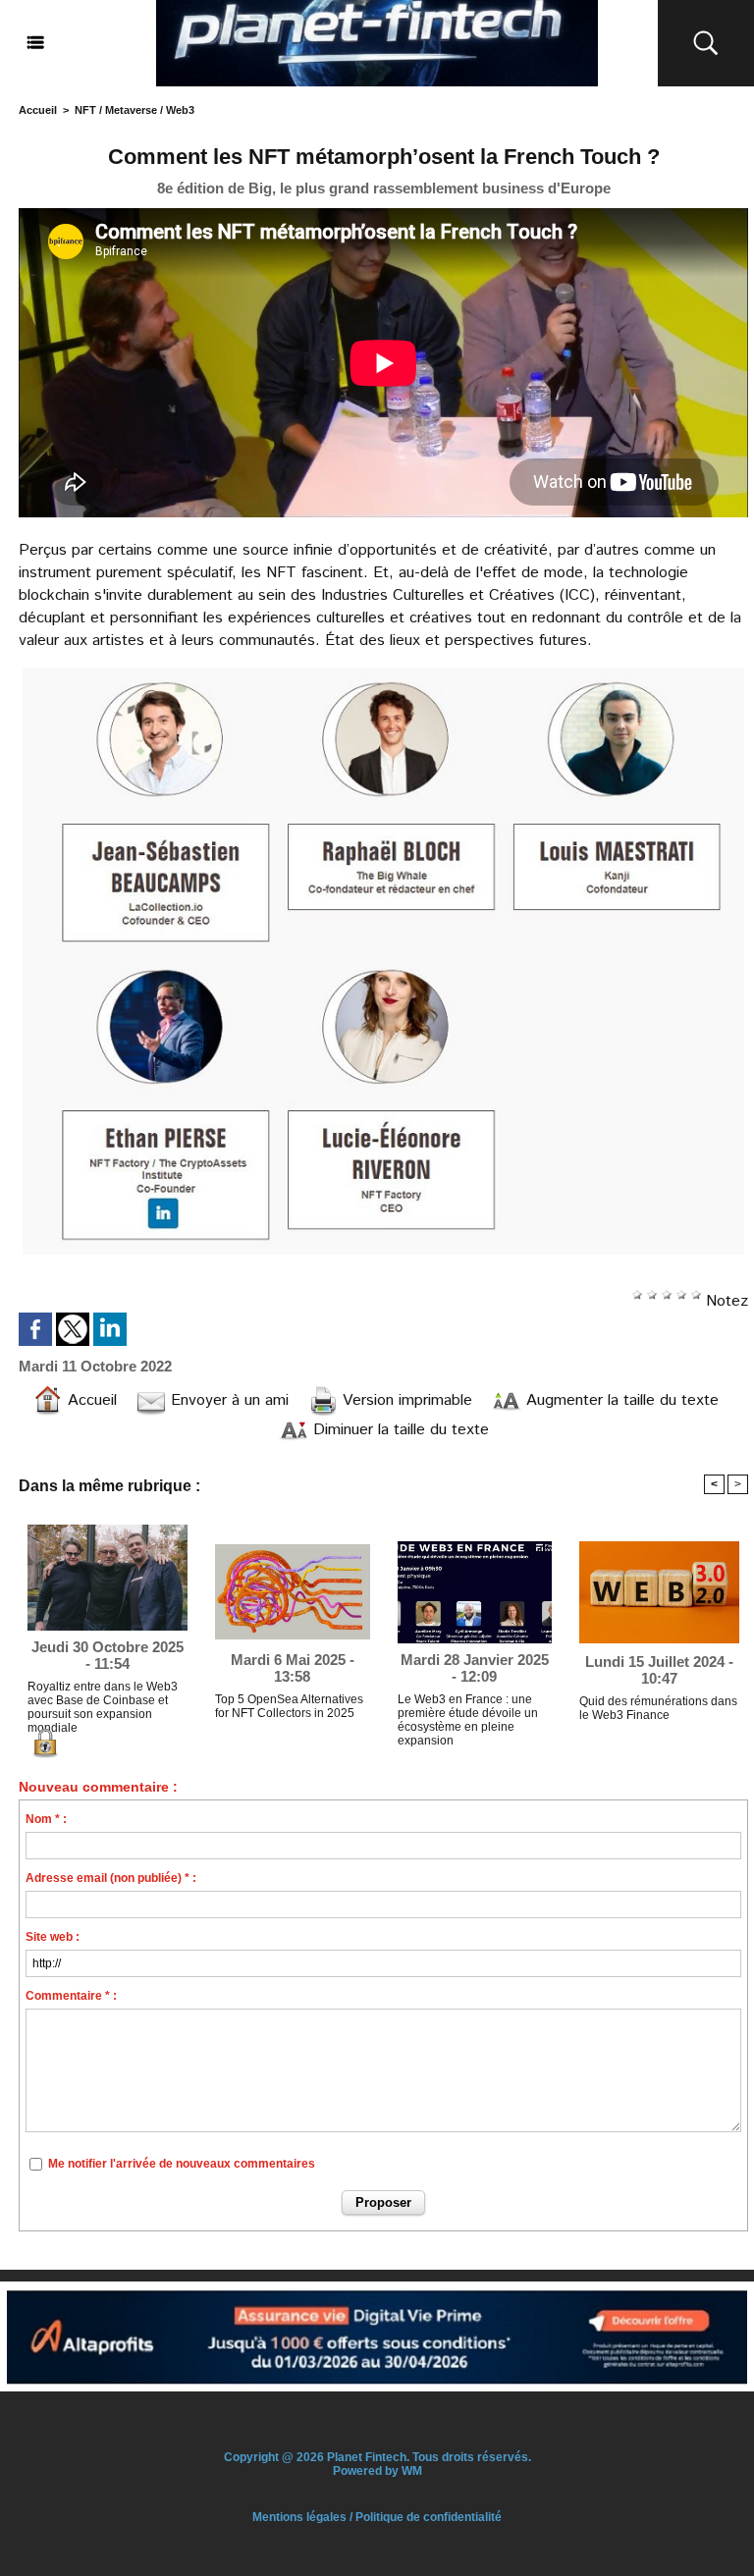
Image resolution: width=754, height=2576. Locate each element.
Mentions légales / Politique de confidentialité (377, 2517)
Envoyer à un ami (227, 1400)
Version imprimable (405, 1400)
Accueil (38, 110)
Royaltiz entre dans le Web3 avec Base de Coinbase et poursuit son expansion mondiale (103, 1704)
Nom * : (46, 1819)
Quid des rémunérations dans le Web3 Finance (658, 1708)
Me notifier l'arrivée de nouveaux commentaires (182, 2164)
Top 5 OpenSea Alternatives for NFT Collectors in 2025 (289, 1706)
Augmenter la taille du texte (620, 1400)
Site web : (53, 1937)
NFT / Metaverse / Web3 (135, 110)
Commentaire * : (71, 1996)
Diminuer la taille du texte (399, 1430)
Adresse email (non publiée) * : (111, 1878)
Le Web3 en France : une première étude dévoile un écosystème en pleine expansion (468, 1717)
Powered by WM (377, 2471)
